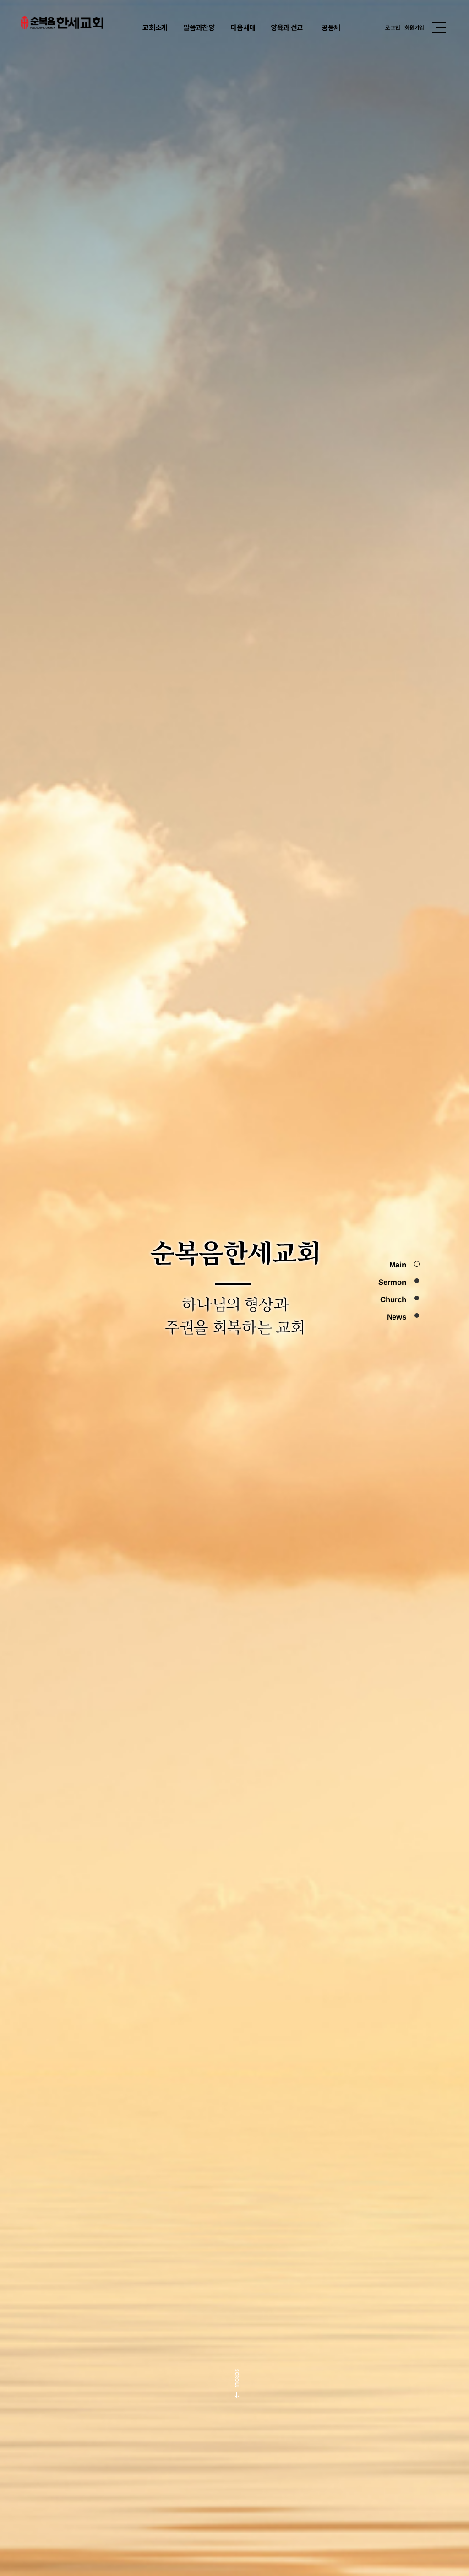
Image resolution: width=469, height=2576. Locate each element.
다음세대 (243, 27)
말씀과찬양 (199, 27)
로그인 (393, 27)
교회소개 (155, 27)
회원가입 (414, 27)
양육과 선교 (287, 27)
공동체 (331, 27)
